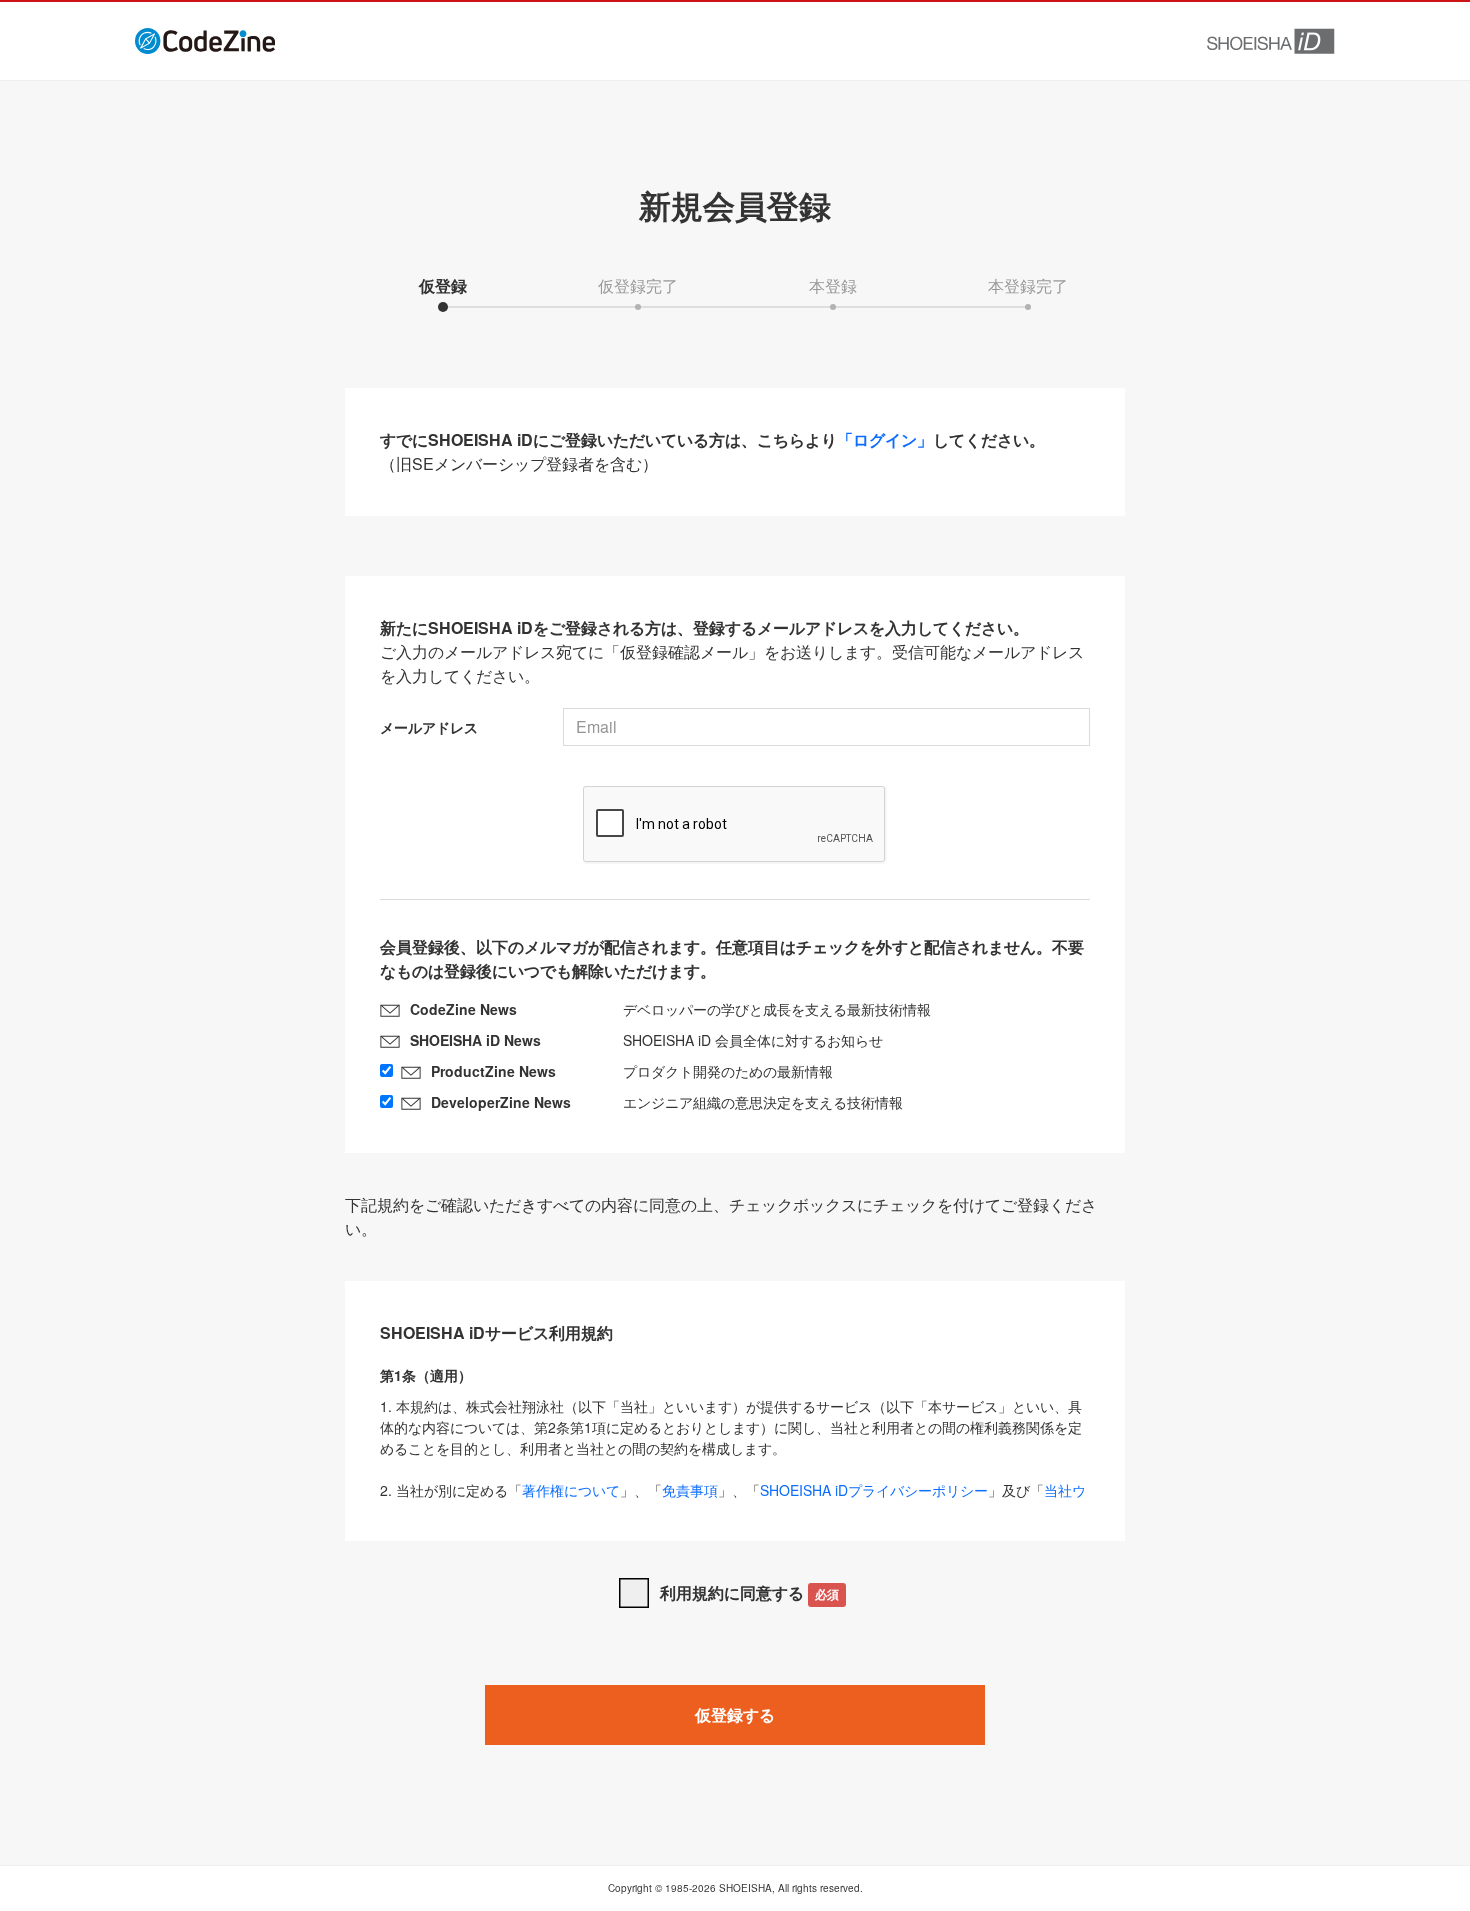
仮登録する (735, 1714)
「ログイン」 (885, 439)
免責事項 (690, 1490)
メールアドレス (429, 727)
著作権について (571, 1490)
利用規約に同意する (749, 1592)
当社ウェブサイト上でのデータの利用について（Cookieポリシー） (733, 1500)
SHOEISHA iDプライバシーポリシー (874, 1490)
